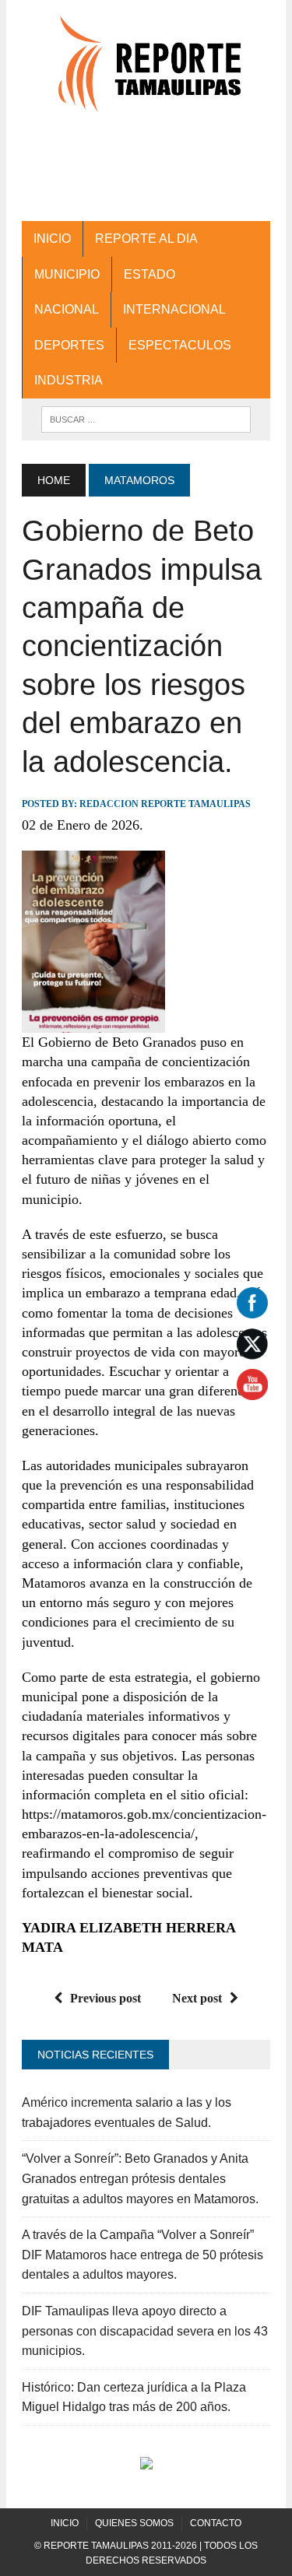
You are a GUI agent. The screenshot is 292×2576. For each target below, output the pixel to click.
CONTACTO (216, 2523)
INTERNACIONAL (174, 309)
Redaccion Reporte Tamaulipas (165, 804)
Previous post (106, 1998)
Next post (197, 1998)
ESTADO (150, 274)
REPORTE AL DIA (146, 239)
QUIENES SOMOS (134, 2523)
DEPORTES (69, 345)
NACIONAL (67, 309)
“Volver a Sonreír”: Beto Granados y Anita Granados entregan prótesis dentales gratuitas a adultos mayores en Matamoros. (140, 2178)
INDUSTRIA (69, 380)
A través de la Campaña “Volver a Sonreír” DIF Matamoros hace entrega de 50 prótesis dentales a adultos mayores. (142, 2255)
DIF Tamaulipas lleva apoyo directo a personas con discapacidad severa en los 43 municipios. (145, 2331)
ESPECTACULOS (180, 345)
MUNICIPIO (67, 274)
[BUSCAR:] (146, 418)
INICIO (52, 239)
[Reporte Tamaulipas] (146, 72)
